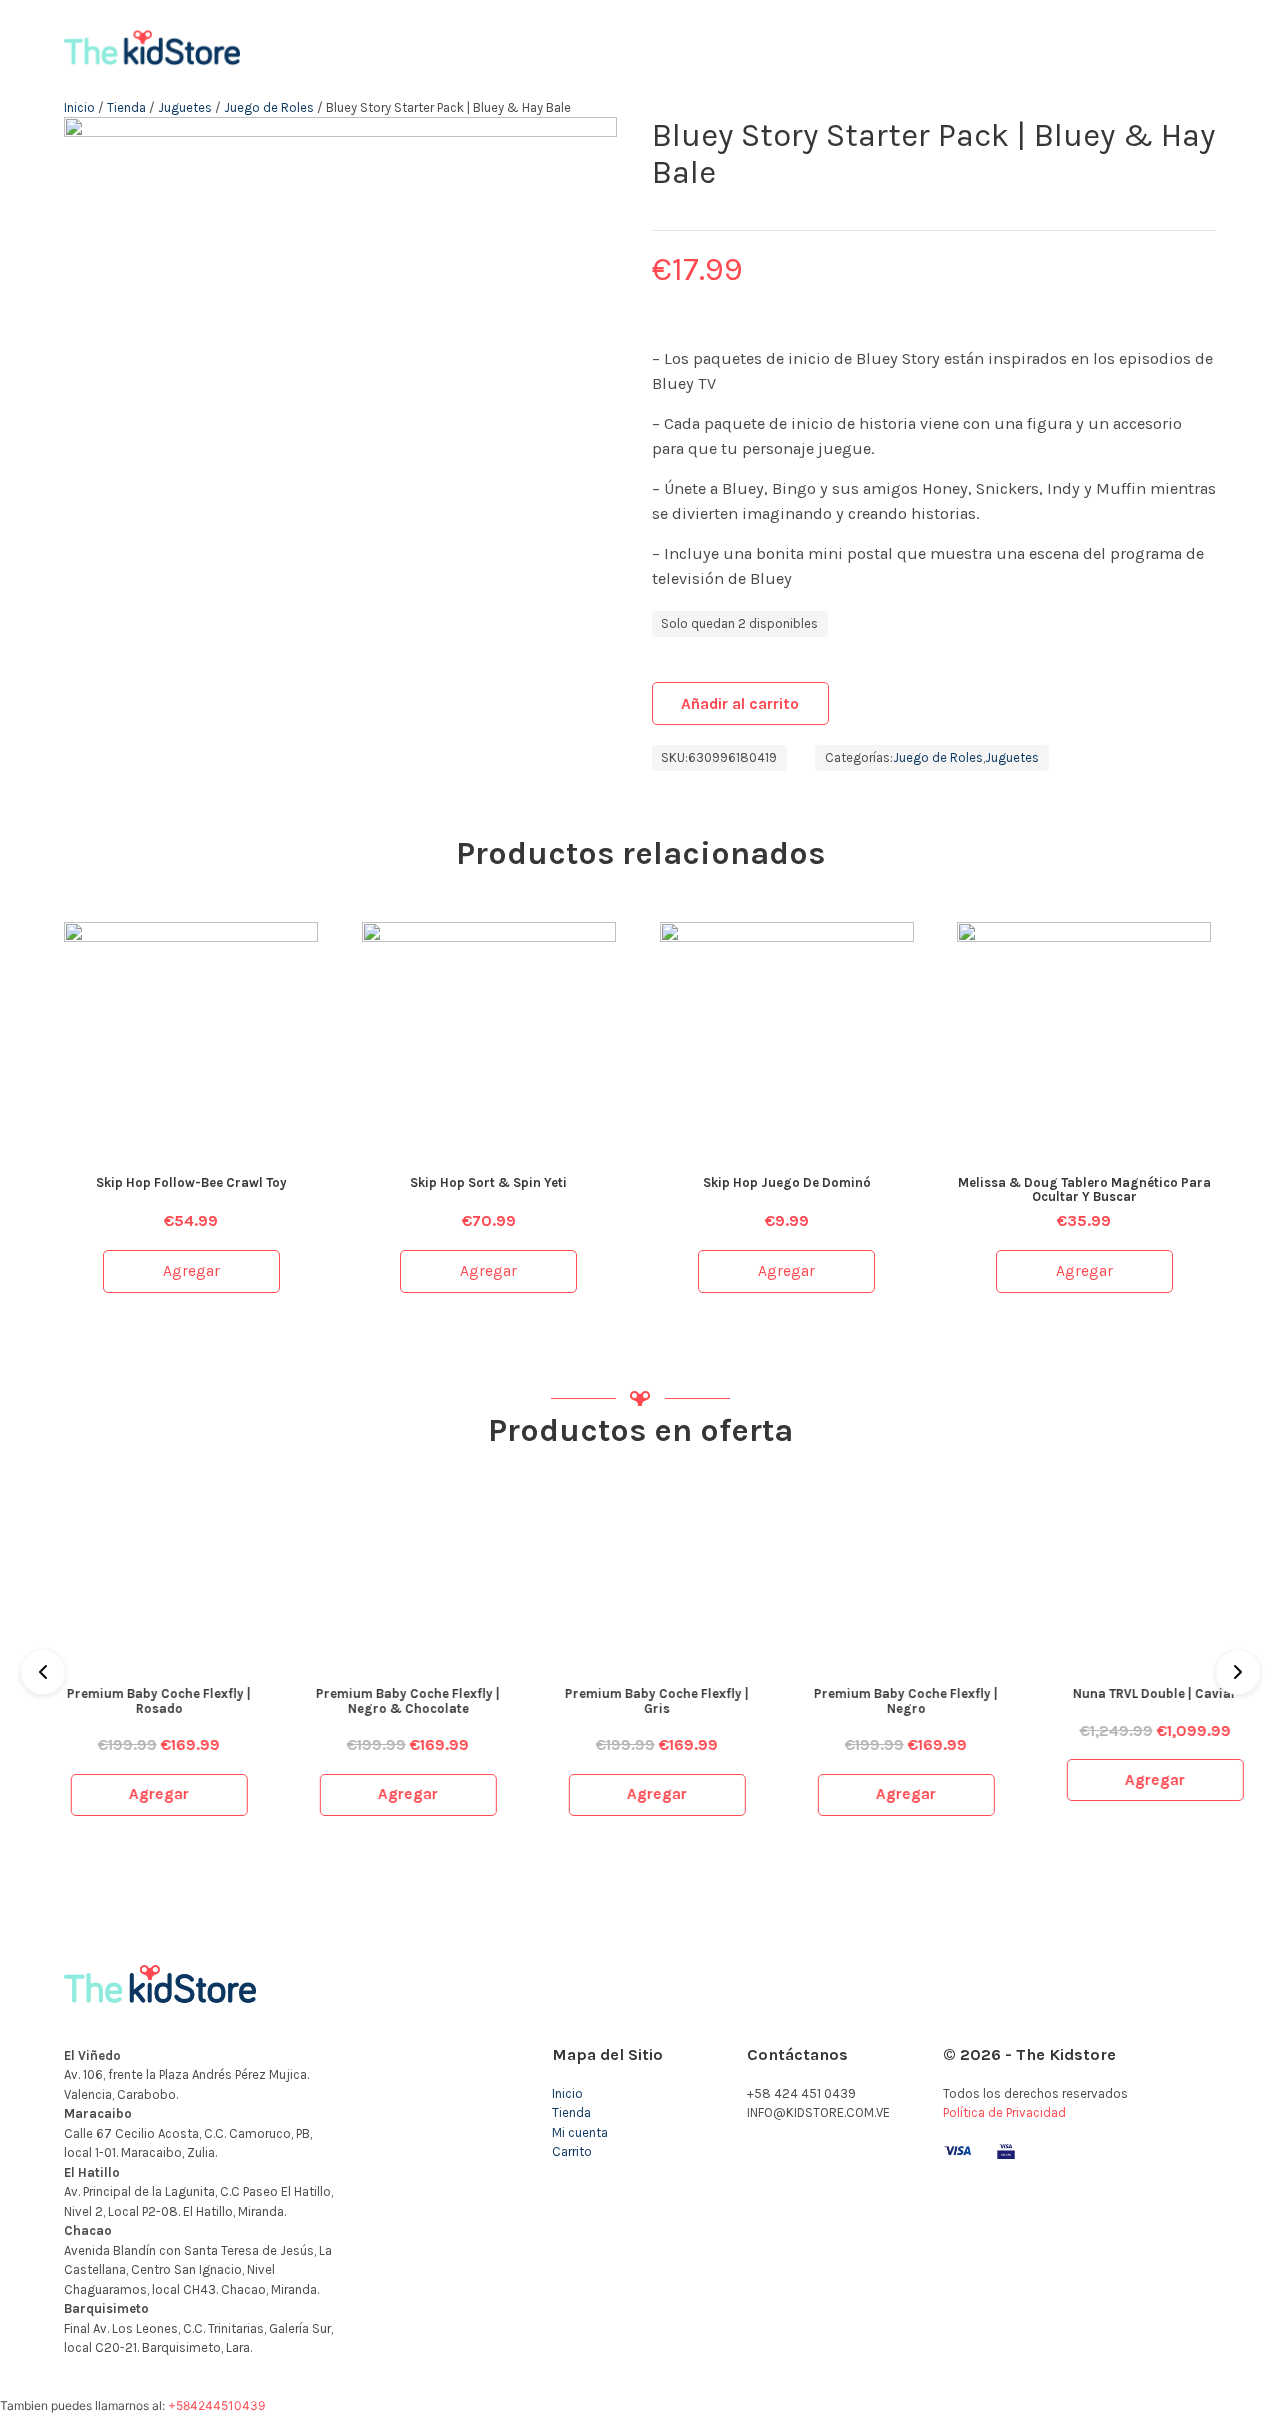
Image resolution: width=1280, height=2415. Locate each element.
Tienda (126, 107)
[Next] (1238, 1672)
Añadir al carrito (740, 704)
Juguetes (185, 107)
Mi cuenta (580, 2132)
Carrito (572, 2151)
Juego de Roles (269, 107)
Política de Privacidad (1004, 2112)
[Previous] (43, 1672)
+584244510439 (216, 2405)
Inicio (79, 107)
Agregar (191, 1271)
